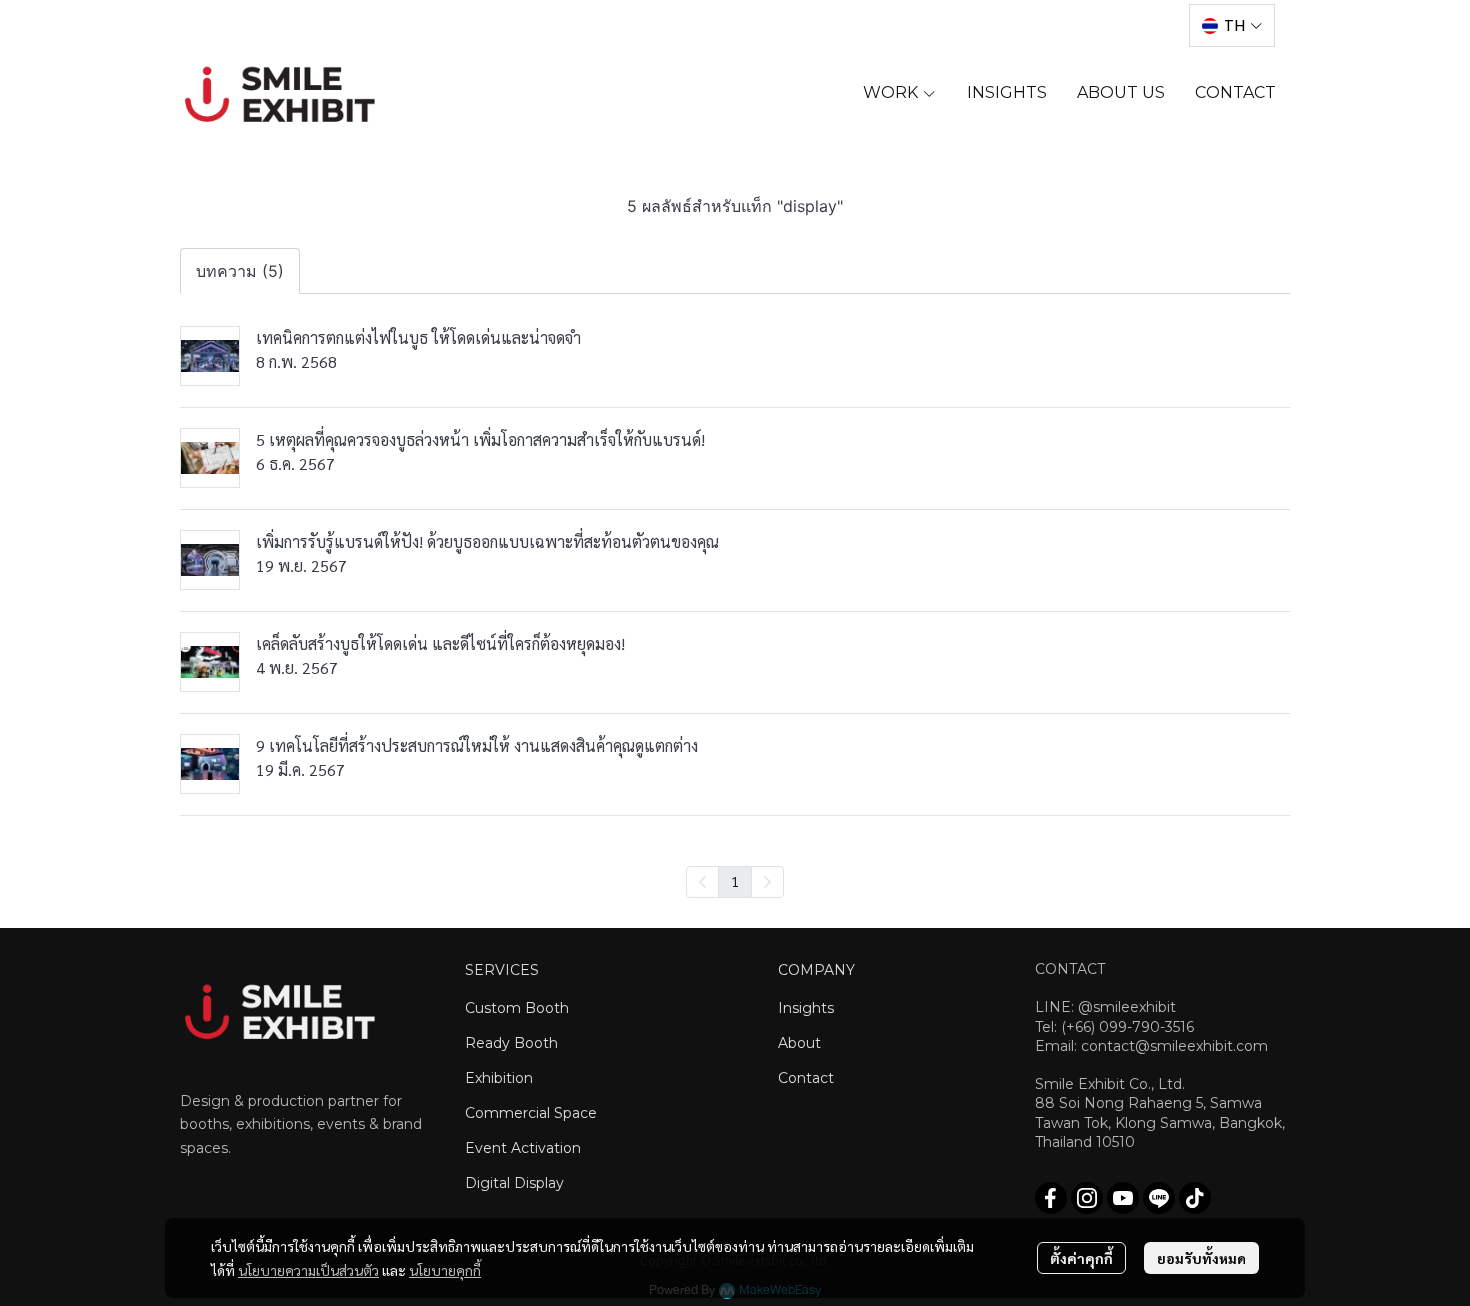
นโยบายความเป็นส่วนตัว (308, 1270)
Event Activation (523, 1148)
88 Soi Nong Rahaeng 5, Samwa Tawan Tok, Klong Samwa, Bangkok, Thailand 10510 (1160, 1122)
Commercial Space (531, 1113)
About (799, 1043)
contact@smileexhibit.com (1174, 1046)
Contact (806, 1078)
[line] (1159, 1198)
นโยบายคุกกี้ (445, 1270)
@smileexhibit (1127, 1007)
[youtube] (1123, 1198)
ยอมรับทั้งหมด (1201, 1258)
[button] (1232, 25)
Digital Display (514, 1183)
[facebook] (1051, 1198)
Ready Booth (511, 1043)
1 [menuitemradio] (735, 881)
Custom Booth (517, 1008)
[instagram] (1087, 1198)
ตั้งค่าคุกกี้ (1081, 1258)
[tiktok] (1195, 1198)
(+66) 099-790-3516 (1127, 1027)
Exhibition (499, 1078)
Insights (806, 1008)
